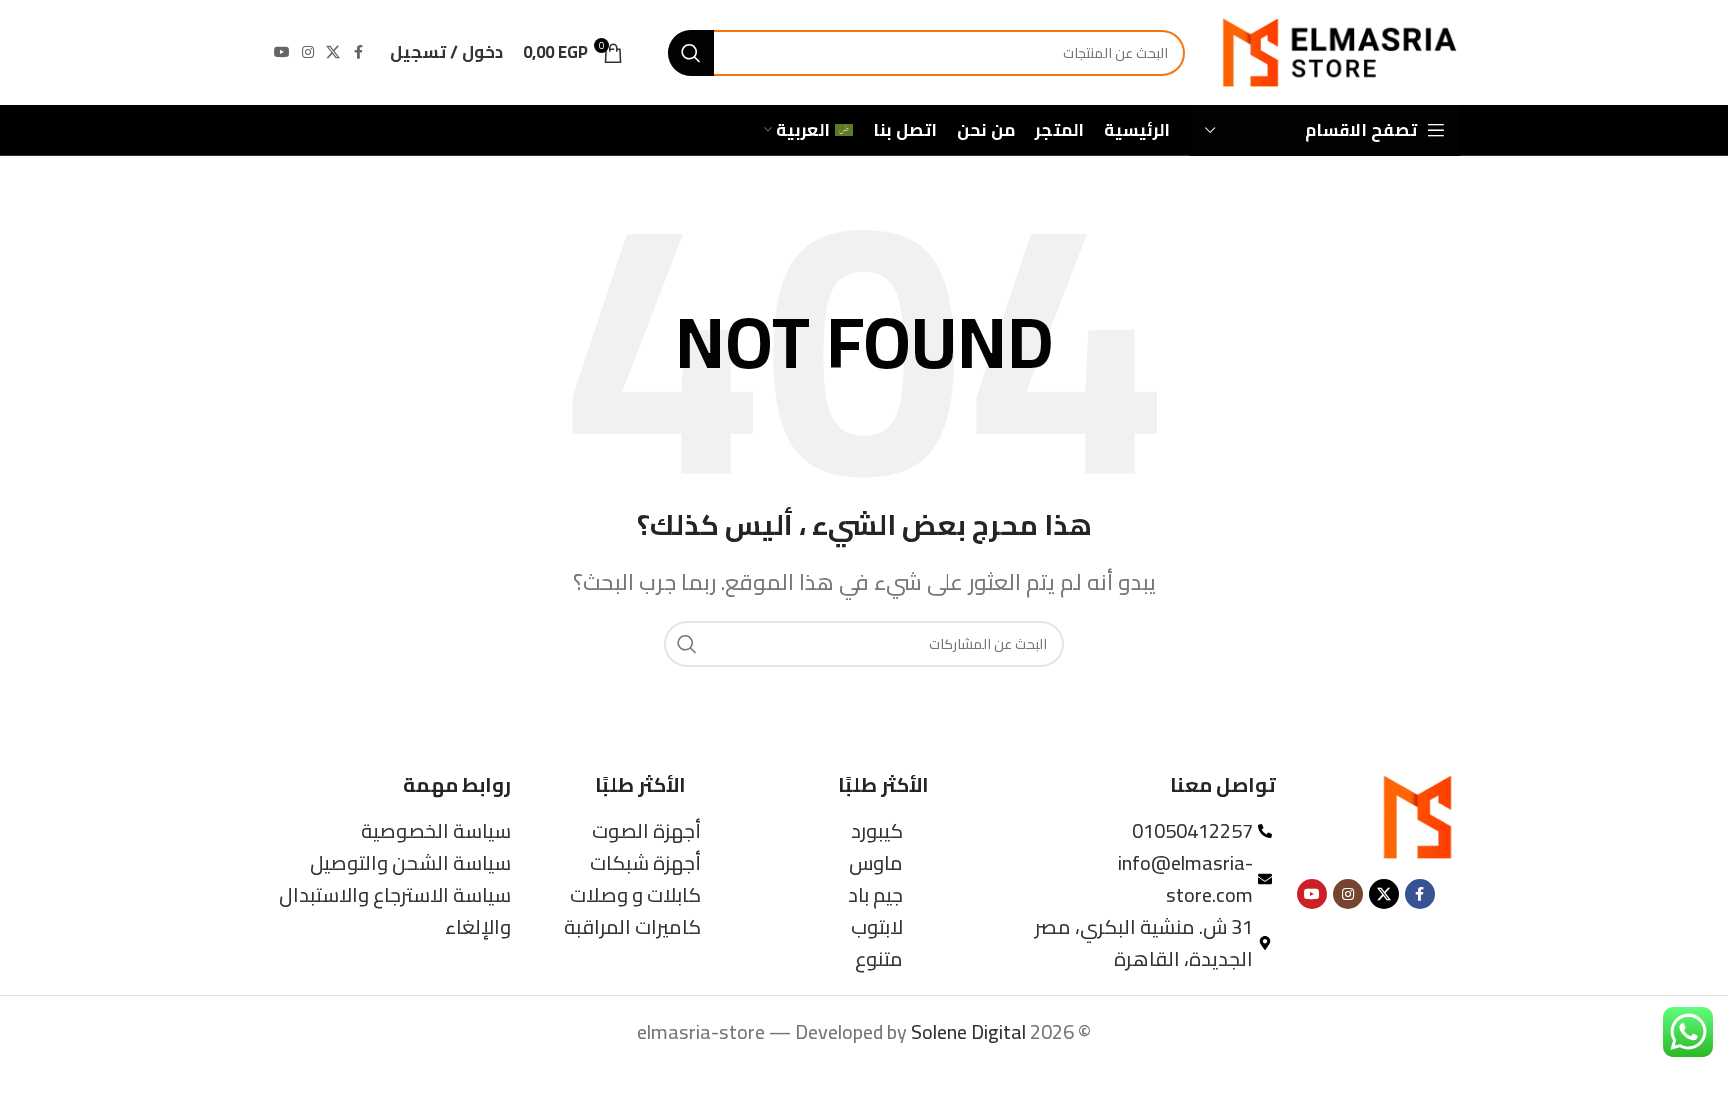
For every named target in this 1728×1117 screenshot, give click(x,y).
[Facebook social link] (358, 52)
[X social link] (333, 52)
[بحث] (691, 53)
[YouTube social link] (282, 52)
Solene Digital (968, 1031)
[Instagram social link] (308, 52)
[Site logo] (1337, 50)
